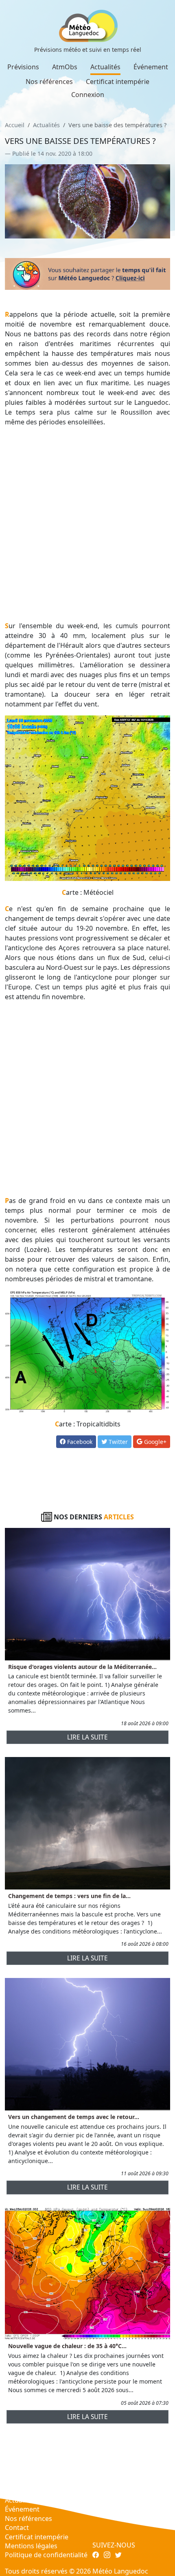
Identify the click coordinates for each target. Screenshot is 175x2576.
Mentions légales (31, 2546)
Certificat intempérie (118, 82)
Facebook (79, 1442)
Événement (151, 67)
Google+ (154, 1442)
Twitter (117, 1442)
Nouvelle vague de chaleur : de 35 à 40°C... (67, 2346)
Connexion (88, 95)
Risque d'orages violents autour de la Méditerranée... (82, 1667)
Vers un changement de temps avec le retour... (74, 2117)
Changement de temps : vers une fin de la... (69, 1896)
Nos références (49, 82)
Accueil (15, 125)
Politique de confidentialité (46, 2555)
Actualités (105, 67)
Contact (17, 2527)
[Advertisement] (87, 524)
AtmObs (65, 67)
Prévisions (23, 67)
